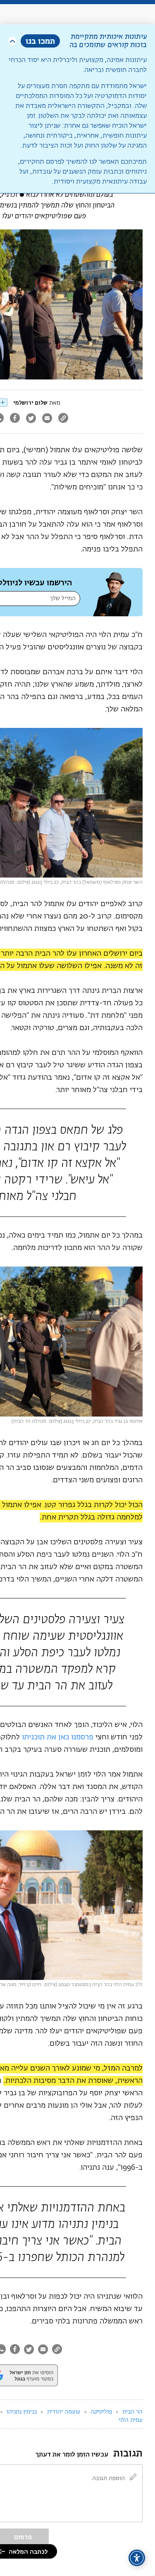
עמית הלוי (131, 2420)
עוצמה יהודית (64, 2412)
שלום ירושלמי (30, 403)
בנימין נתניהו (22, 2412)
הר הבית (132, 2412)
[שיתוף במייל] (47, 419)
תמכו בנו (40, 41)
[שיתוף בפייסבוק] (15, 419)
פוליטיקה (101, 2412)
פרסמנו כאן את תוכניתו (58, 1737)
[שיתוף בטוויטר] (31, 419)
